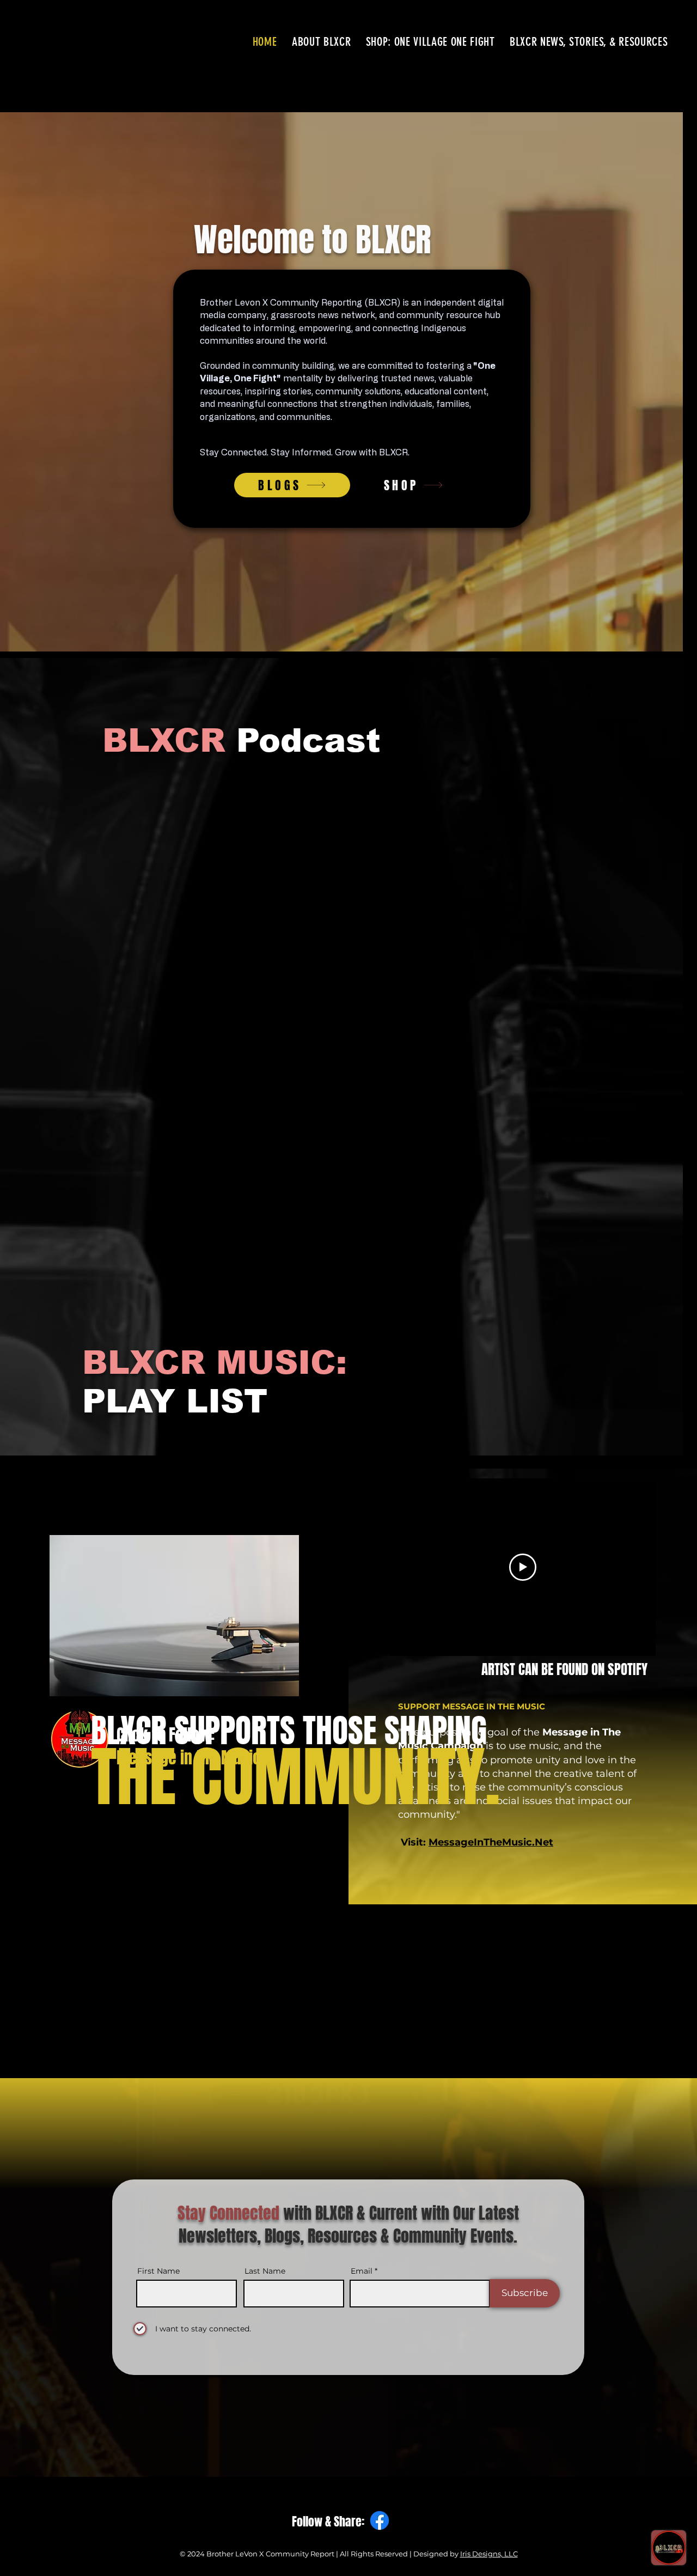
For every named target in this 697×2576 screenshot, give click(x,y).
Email (470, 209)
